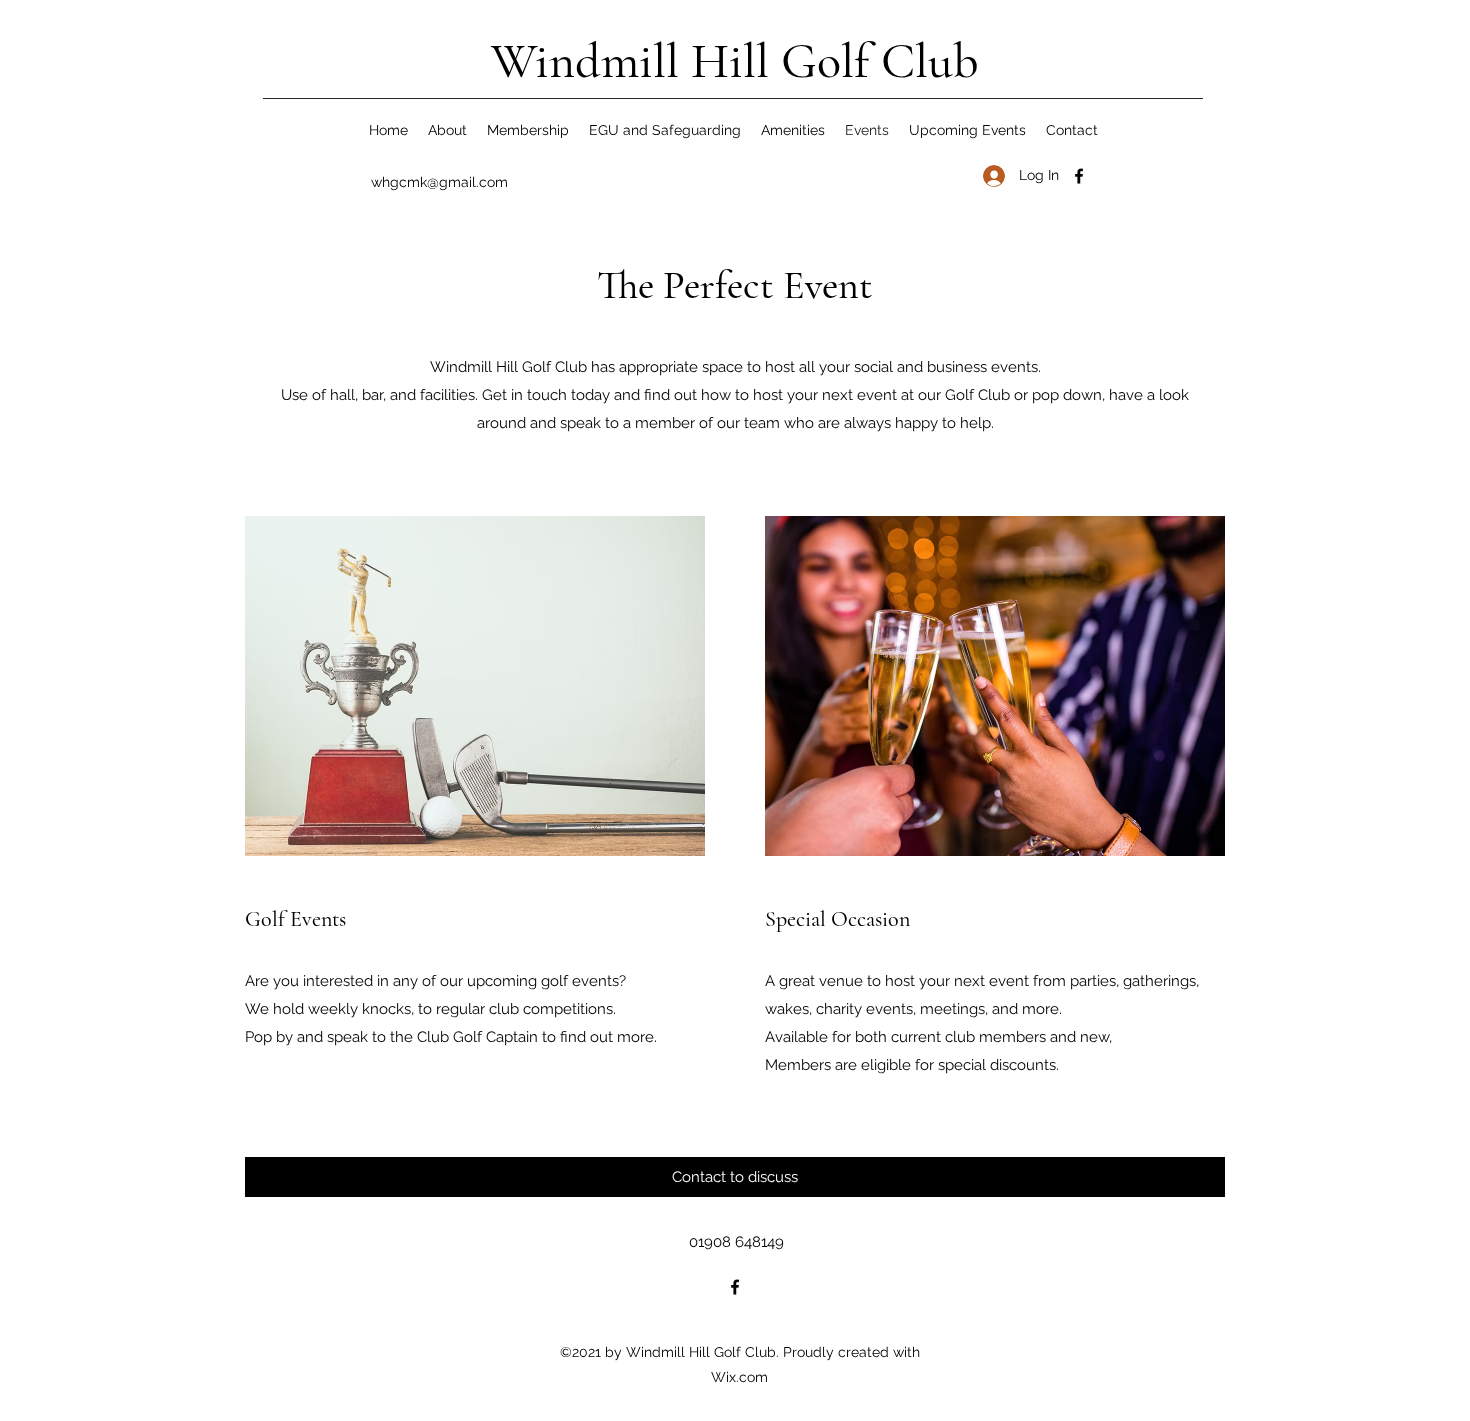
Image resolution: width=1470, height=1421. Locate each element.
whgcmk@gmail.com (439, 182)
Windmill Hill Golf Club (735, 61)
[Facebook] (1079, 176)
